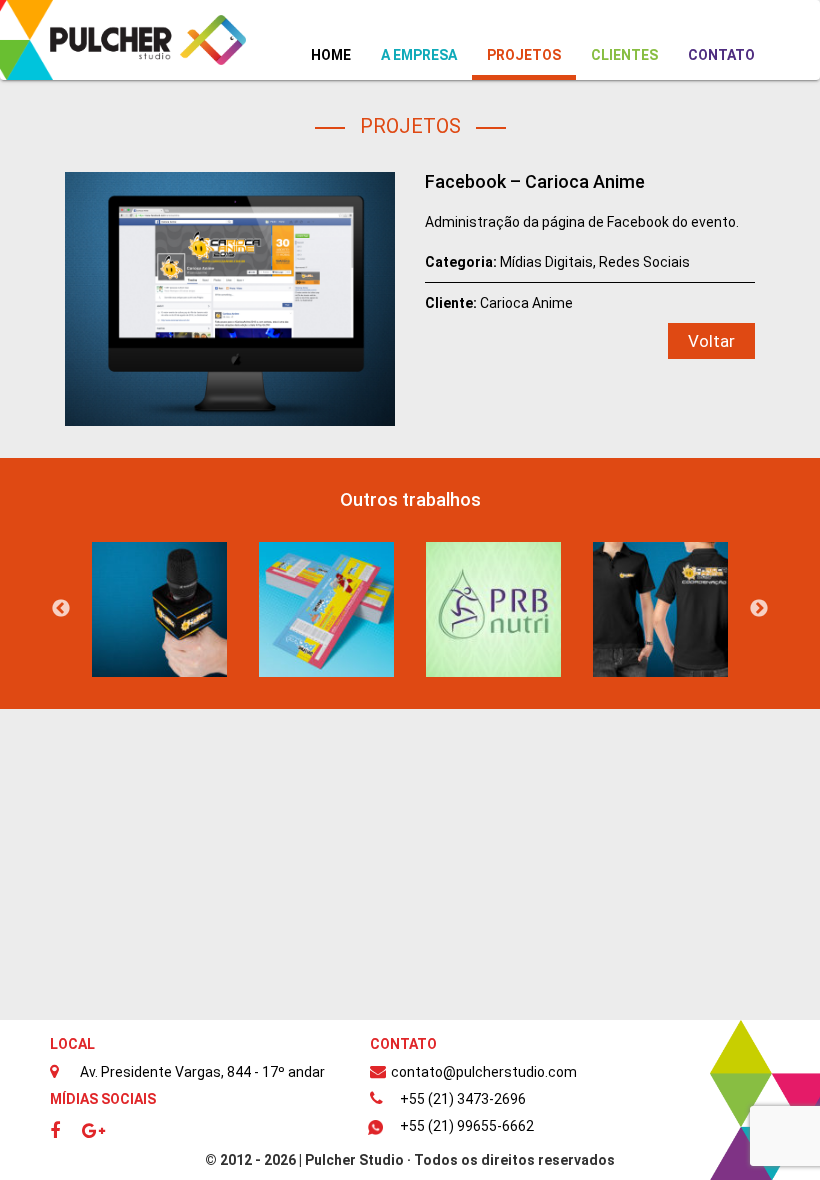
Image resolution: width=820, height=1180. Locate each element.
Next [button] (759, 609)
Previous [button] (61, 609)
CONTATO (721, 55)
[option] (159, 609)
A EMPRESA (419, 55)
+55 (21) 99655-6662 (467, 1126)
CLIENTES (624, 55)
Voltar (711, 341)
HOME (338, 54)
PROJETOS (524, 55)
